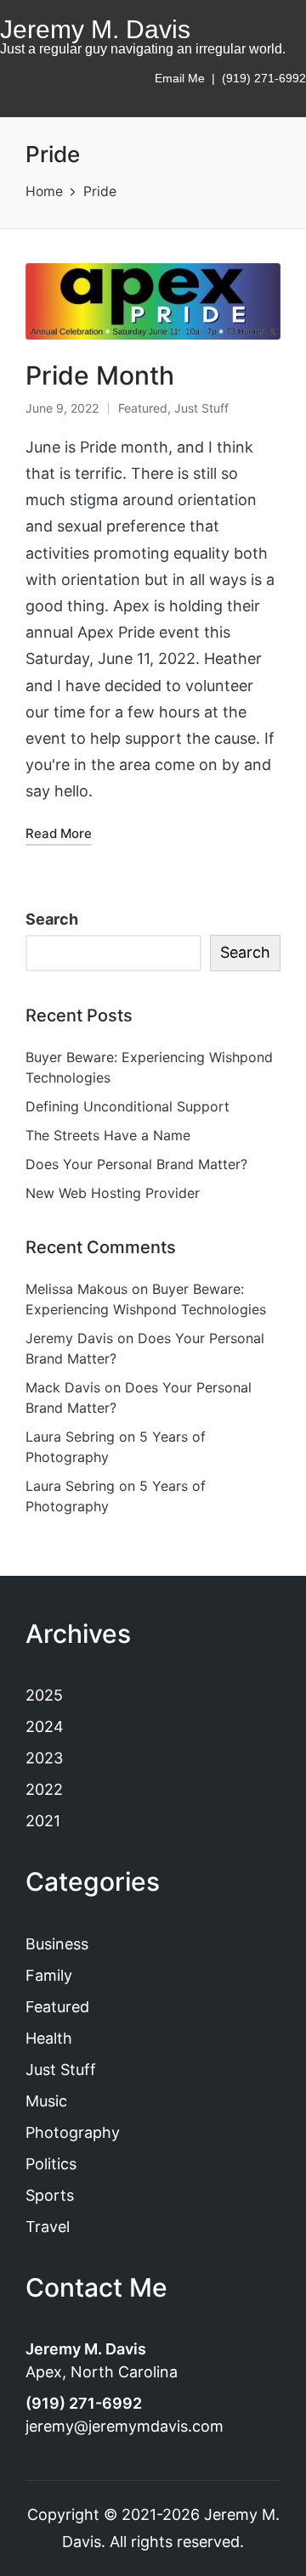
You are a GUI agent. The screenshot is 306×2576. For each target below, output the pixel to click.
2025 (44, 1695)
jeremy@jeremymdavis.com (125, 2426)
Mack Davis (63, 1387)
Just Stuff (201, 408)
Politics (51, 2164)
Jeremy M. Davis (95, 29)
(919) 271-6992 (264, 78)
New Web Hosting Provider (113, 1193)
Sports (50, 2195)
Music (46, 2101)
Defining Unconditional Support (127, 1106)
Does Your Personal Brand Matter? (136, 1164)
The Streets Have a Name (108, 1135)
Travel (48, 2227)
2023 (44, 1758)
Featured (143, 408)
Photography (73, 2132)
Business (57, 1944)
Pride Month (100, 375)
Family (49, 1975)
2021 (43, 1821)
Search (52, 919)
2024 (45, 1727)
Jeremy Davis (69, 1338)
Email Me (180, 78)
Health (49, 2038)
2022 (44, 1789)
